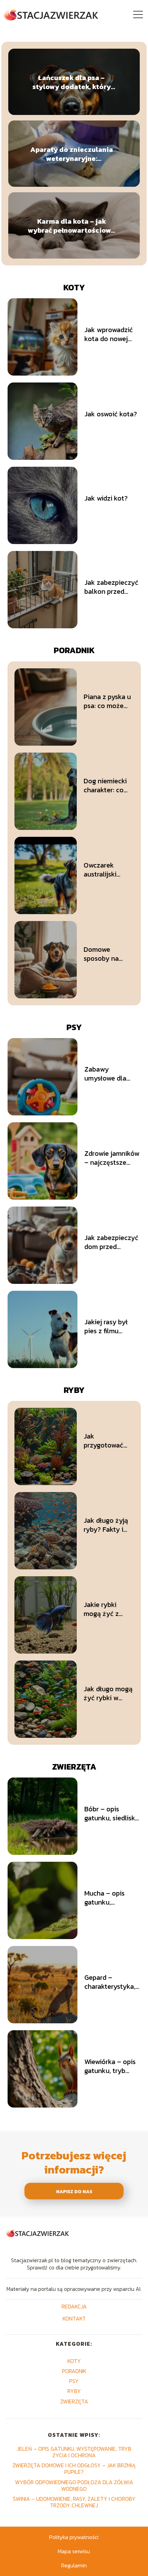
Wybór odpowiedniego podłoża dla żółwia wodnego (74, 2485)
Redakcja (74, 2307)
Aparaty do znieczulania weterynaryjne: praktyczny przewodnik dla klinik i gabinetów (72, 154)
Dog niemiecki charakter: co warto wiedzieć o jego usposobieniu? (107, 785)
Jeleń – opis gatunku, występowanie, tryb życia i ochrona (74, 2452)
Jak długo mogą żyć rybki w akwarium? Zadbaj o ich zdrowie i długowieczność (108, 1693)
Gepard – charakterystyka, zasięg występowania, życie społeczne (110, 1982)
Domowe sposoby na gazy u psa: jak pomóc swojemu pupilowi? (108, 954)
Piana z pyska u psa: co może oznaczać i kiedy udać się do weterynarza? (107, 701)
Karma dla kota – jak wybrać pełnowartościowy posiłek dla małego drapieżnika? (72, 225)
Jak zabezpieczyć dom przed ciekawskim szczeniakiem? (111, 1242)
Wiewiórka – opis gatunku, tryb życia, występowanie (110, 2066)
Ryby (74, 1390)
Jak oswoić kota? (111, 414)
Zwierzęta (74, 1767)
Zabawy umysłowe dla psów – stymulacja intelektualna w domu (108, 1074)
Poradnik (74, 650)
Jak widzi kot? (106, 498)
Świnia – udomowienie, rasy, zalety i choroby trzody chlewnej (74, 2502)
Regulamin (74, 2565)
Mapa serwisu (74, 2551)
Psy (74, 1027)
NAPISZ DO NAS (74, 2191)
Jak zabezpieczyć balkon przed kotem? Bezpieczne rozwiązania (111, 587)
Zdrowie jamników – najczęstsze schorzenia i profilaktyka (112, 1158)
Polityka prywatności (74, 2537)
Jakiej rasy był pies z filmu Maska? (106, 1326)
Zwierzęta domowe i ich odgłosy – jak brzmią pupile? (74, 2468)
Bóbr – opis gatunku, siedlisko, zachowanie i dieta (112, 1813)
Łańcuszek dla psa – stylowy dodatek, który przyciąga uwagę (72, 82)
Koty (74, 287)
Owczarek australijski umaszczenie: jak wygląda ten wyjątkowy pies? (108, 870)
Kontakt (74, 2319)
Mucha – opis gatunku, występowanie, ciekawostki (107, 1898)
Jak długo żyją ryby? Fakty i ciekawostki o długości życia (106, 1525)
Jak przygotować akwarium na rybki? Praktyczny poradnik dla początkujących (108, 1441)
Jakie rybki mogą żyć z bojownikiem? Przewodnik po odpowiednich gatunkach (106, 1609)
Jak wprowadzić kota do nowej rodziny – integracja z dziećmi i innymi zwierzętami (109, 334)
